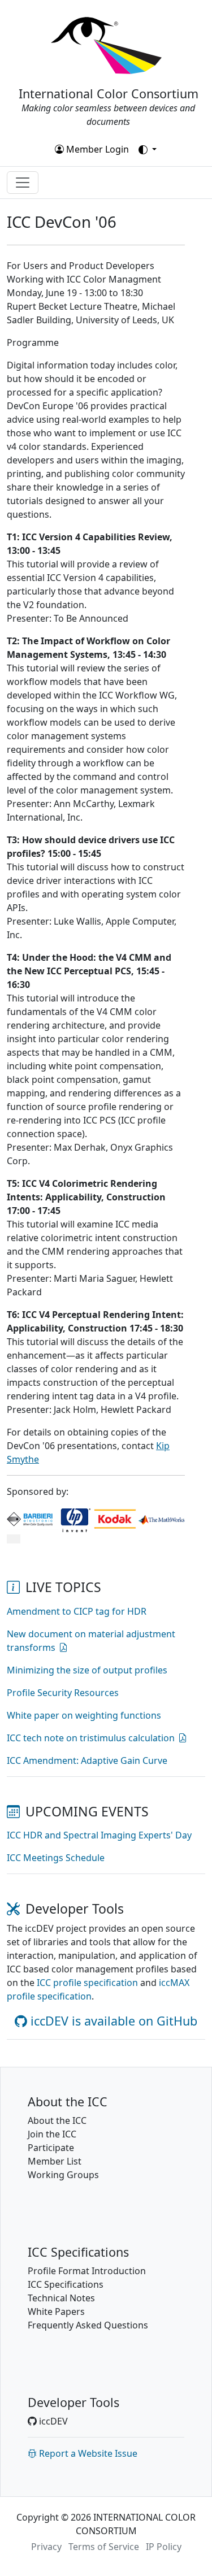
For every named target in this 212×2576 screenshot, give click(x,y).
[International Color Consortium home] (106, 45)
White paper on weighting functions (84, 1715)
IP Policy (164, 2547)
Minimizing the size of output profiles (87, 1670)
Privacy (46, 2547)
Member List (55, 2161)
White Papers (56, 2312)
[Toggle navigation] (23, 183)
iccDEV (52, 2421)
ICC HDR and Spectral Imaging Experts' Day (99, 1835)
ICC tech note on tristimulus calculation (91, 1738)
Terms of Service (104, 2547)
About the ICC (57, 2120)
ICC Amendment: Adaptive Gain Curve (87, 1760)
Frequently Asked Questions (88, 2325)
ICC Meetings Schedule (56, 1858)
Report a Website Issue (87, 2453)
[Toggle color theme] (148, 150)
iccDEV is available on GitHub (112, 2021)
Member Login (96, 149)
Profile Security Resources (63, 1693)
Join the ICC (52, 2134)
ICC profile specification (87, 1983)
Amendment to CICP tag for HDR (77, 1611)
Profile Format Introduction (87, 2271)
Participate (51, 2148)
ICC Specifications (66, 2284)
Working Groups (63, 2175)
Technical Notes (61, 2298)
